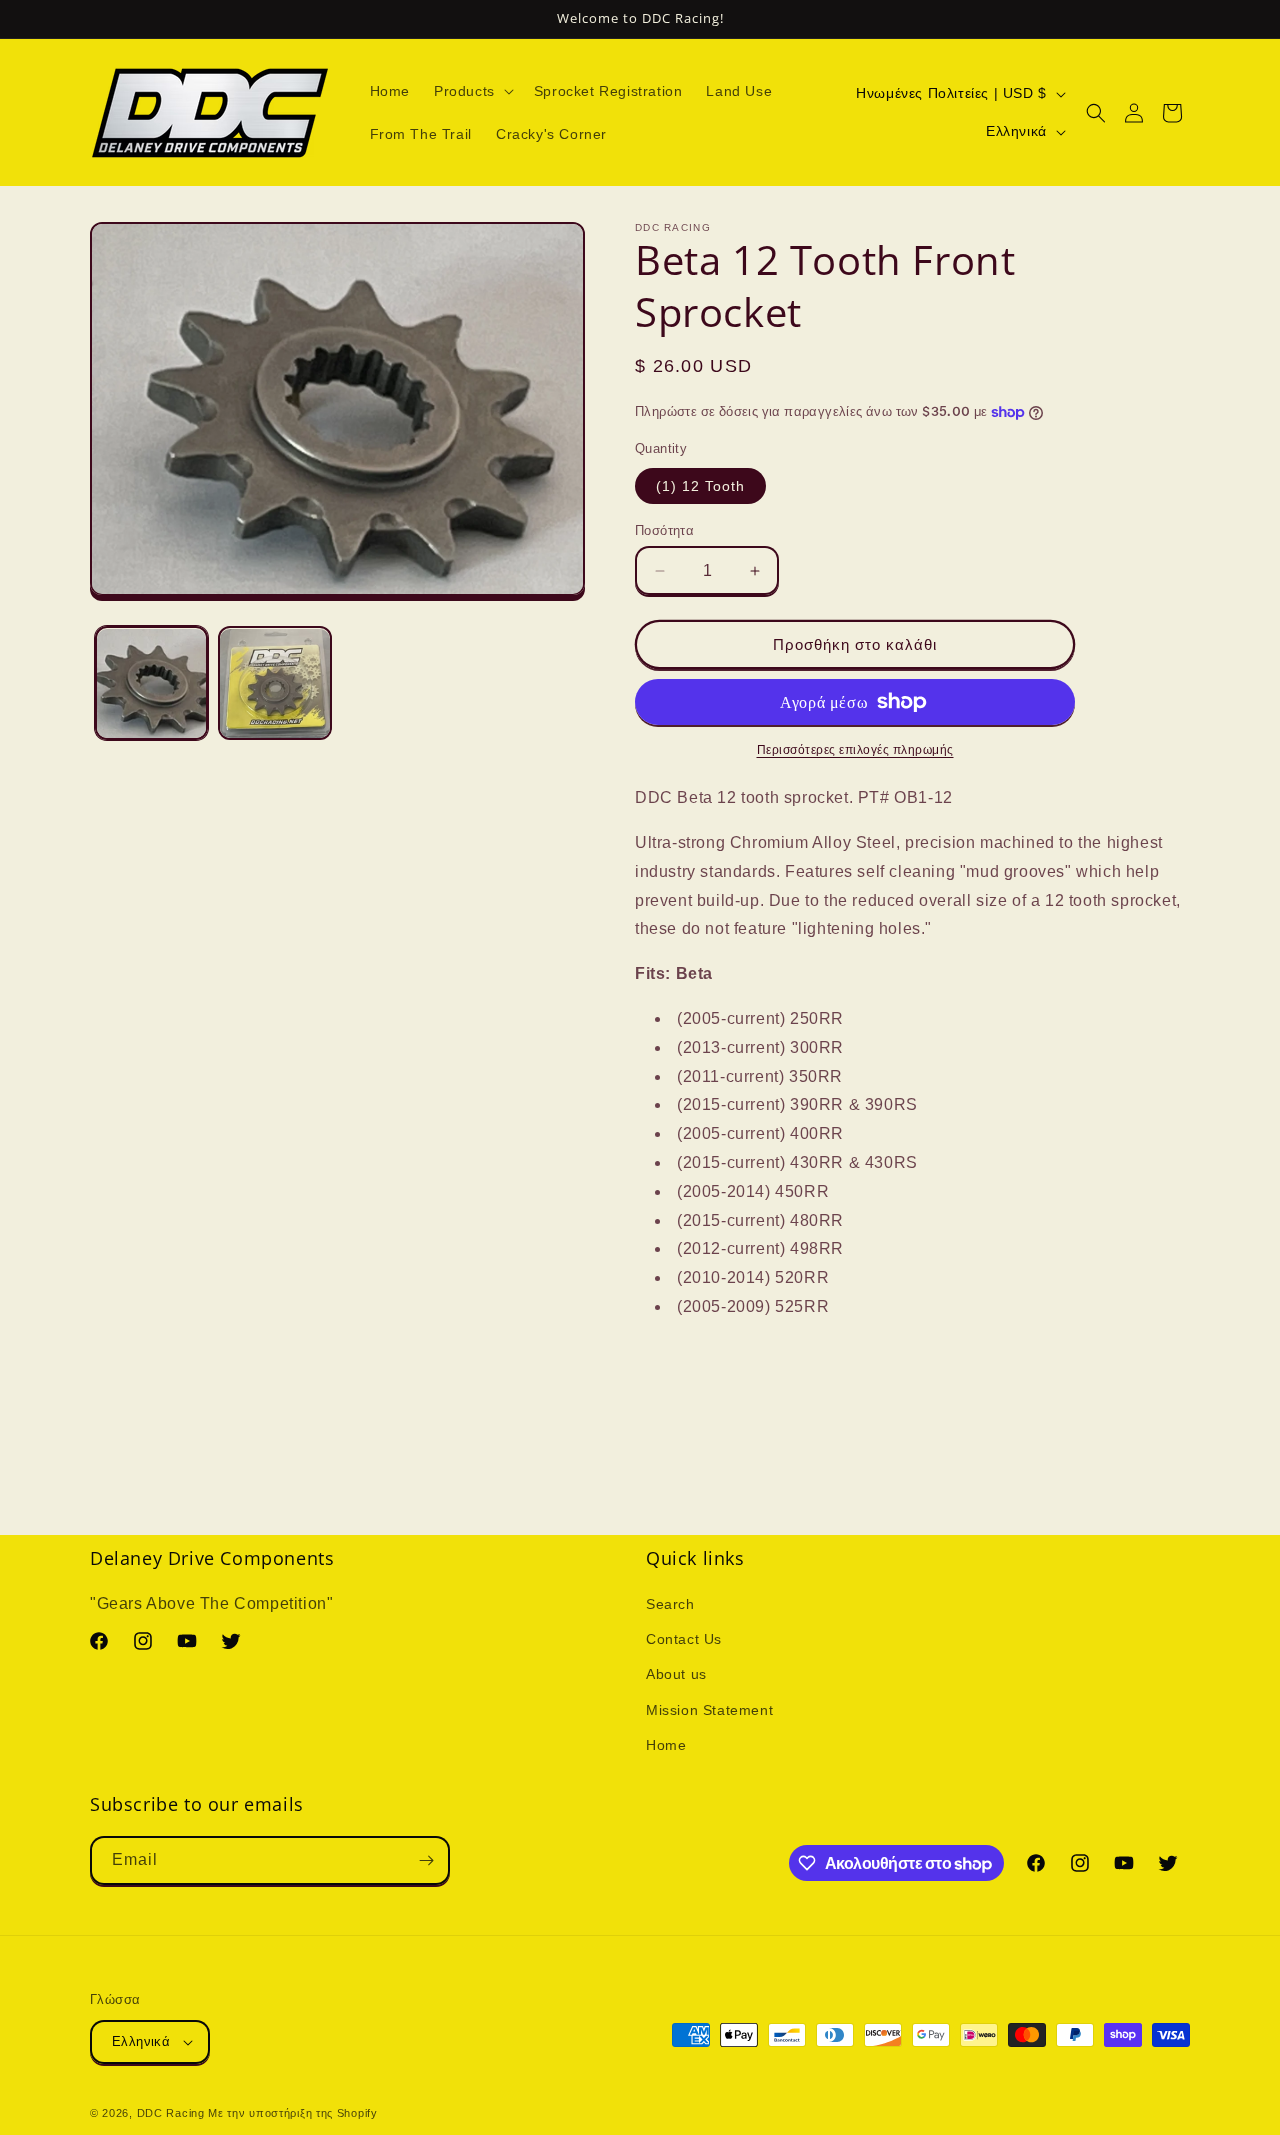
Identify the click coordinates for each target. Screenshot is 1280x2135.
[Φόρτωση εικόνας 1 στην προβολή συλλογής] (151, 683)
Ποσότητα (664, 530)
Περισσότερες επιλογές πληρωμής (855, 750)
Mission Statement (709, 1710)
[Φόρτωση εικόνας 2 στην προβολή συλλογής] (274, 683)
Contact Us (684, 1639)
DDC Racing (171, 2113)
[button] (472, 91)
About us (676, 1674)
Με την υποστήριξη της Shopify (292, 2113)
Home (666, 1745)
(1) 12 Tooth (700, 486)
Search (670, 1604)
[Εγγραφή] (426, 1860)
